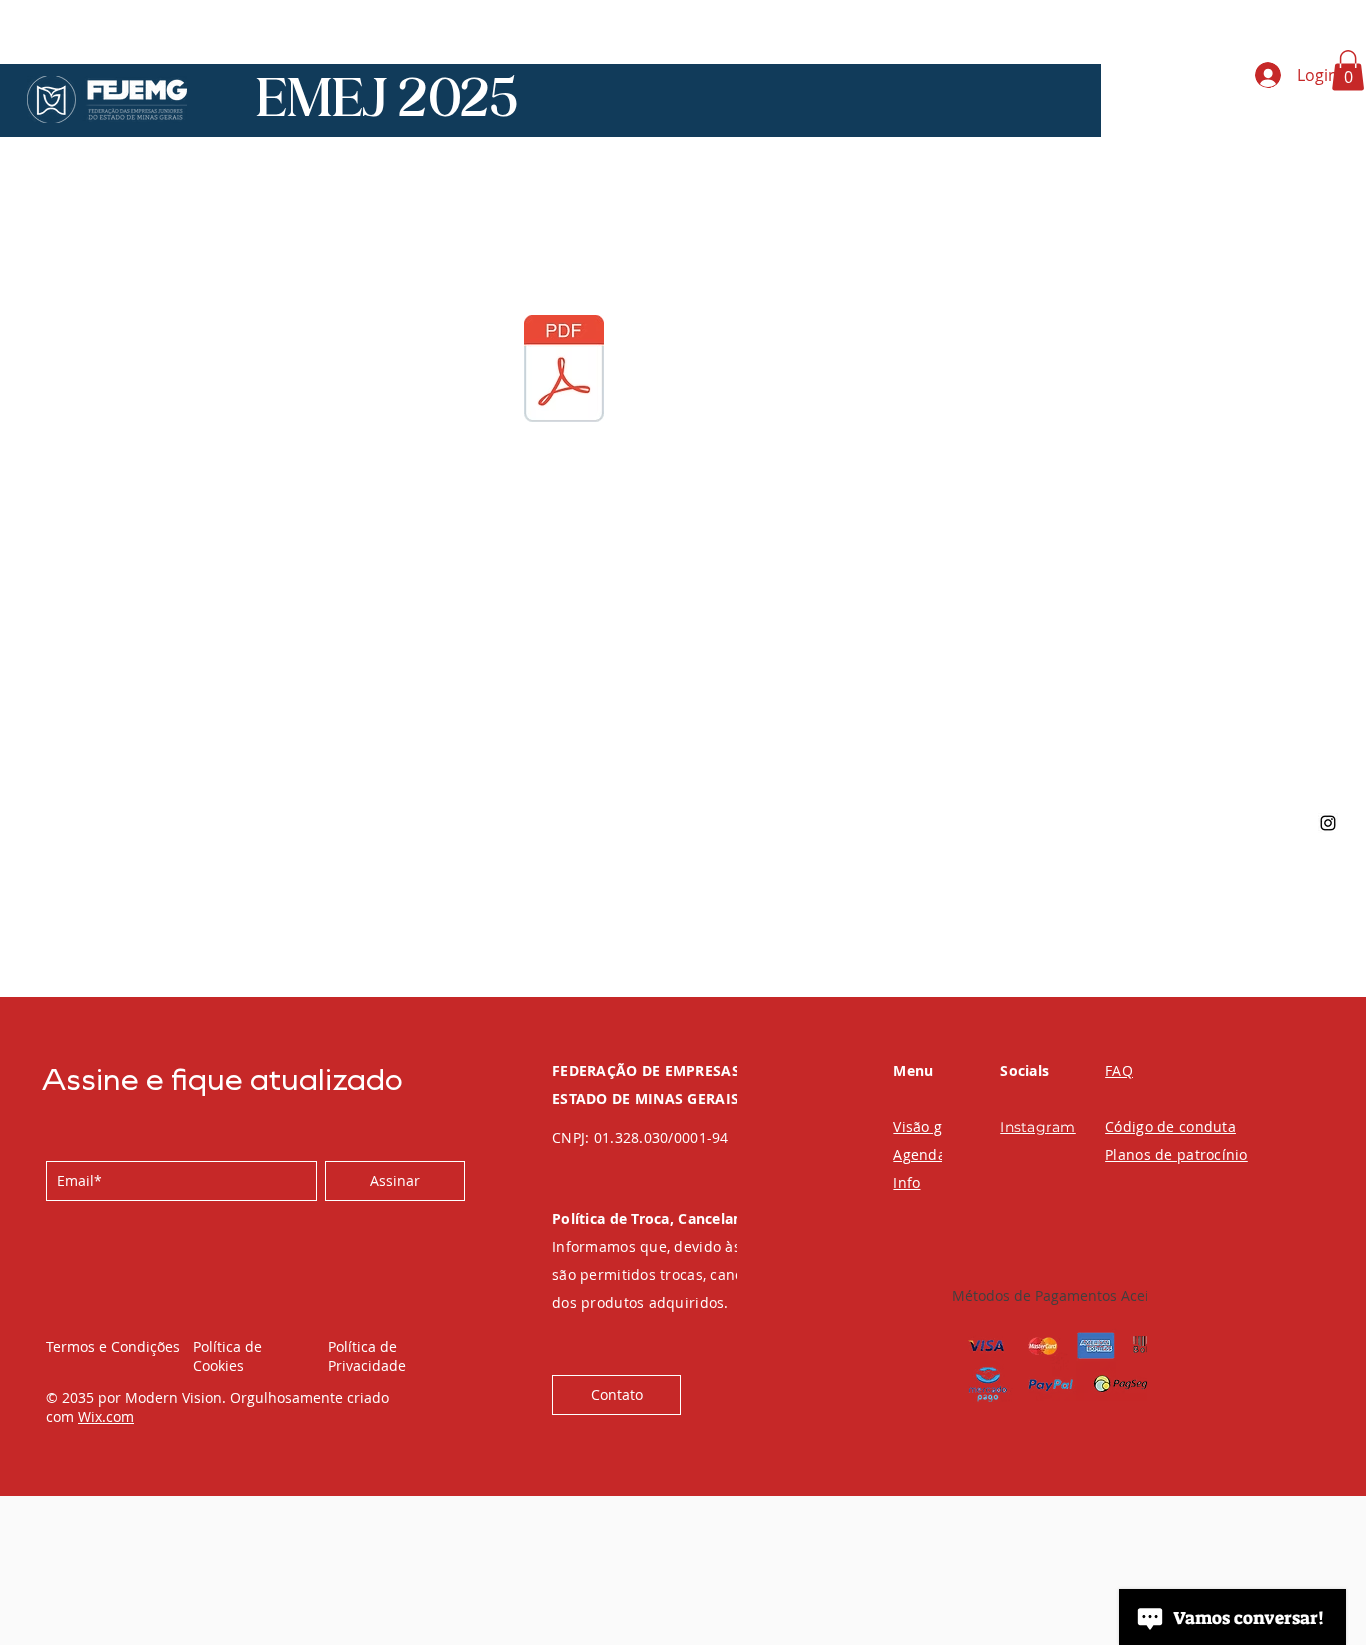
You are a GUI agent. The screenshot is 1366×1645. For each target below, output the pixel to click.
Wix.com (106, 1416)
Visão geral (931, 1126)
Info (906, 1182)
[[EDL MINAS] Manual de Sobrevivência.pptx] (564, 371)
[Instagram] (1328, 823)
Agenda (919, 1154)
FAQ (1119, 1070)
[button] (1348, 70)
